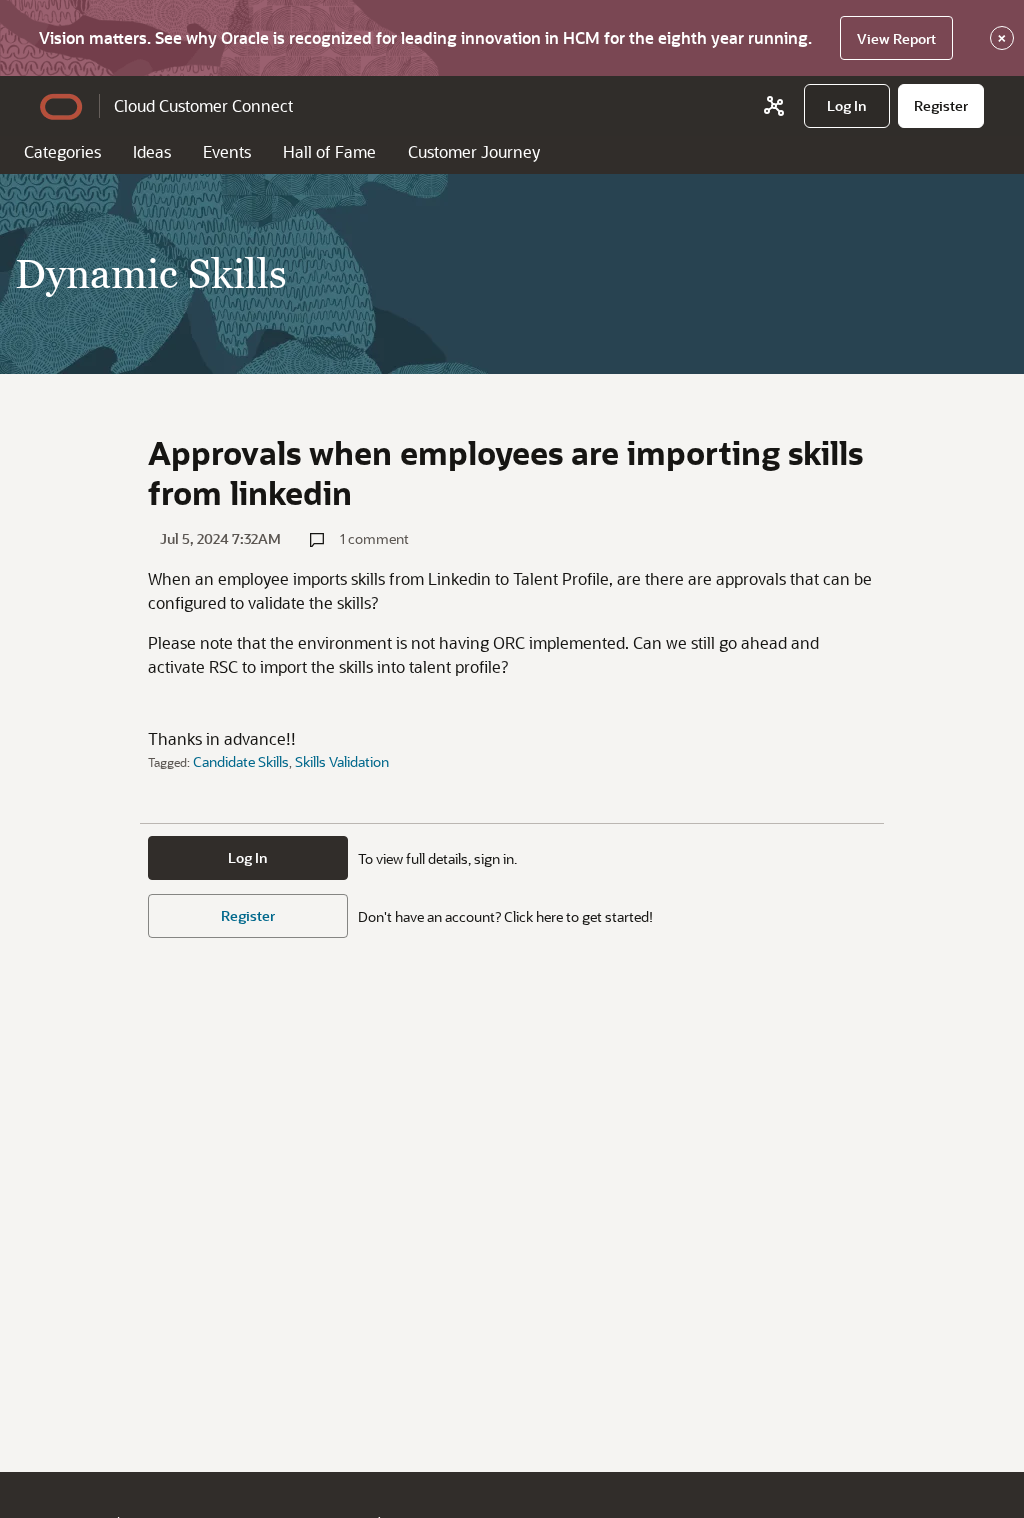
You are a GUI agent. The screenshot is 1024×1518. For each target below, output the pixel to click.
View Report (896, 38)
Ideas (152, 151)
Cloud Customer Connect (203, 105)
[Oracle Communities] (774, 106)
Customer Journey (474, 151)
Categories (62, 151)
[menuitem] (847, 106)
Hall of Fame (329, 151)
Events (227, 151)
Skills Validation (342, 761)
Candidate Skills (241, 761)
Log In (248, 857)
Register (248, 915)
